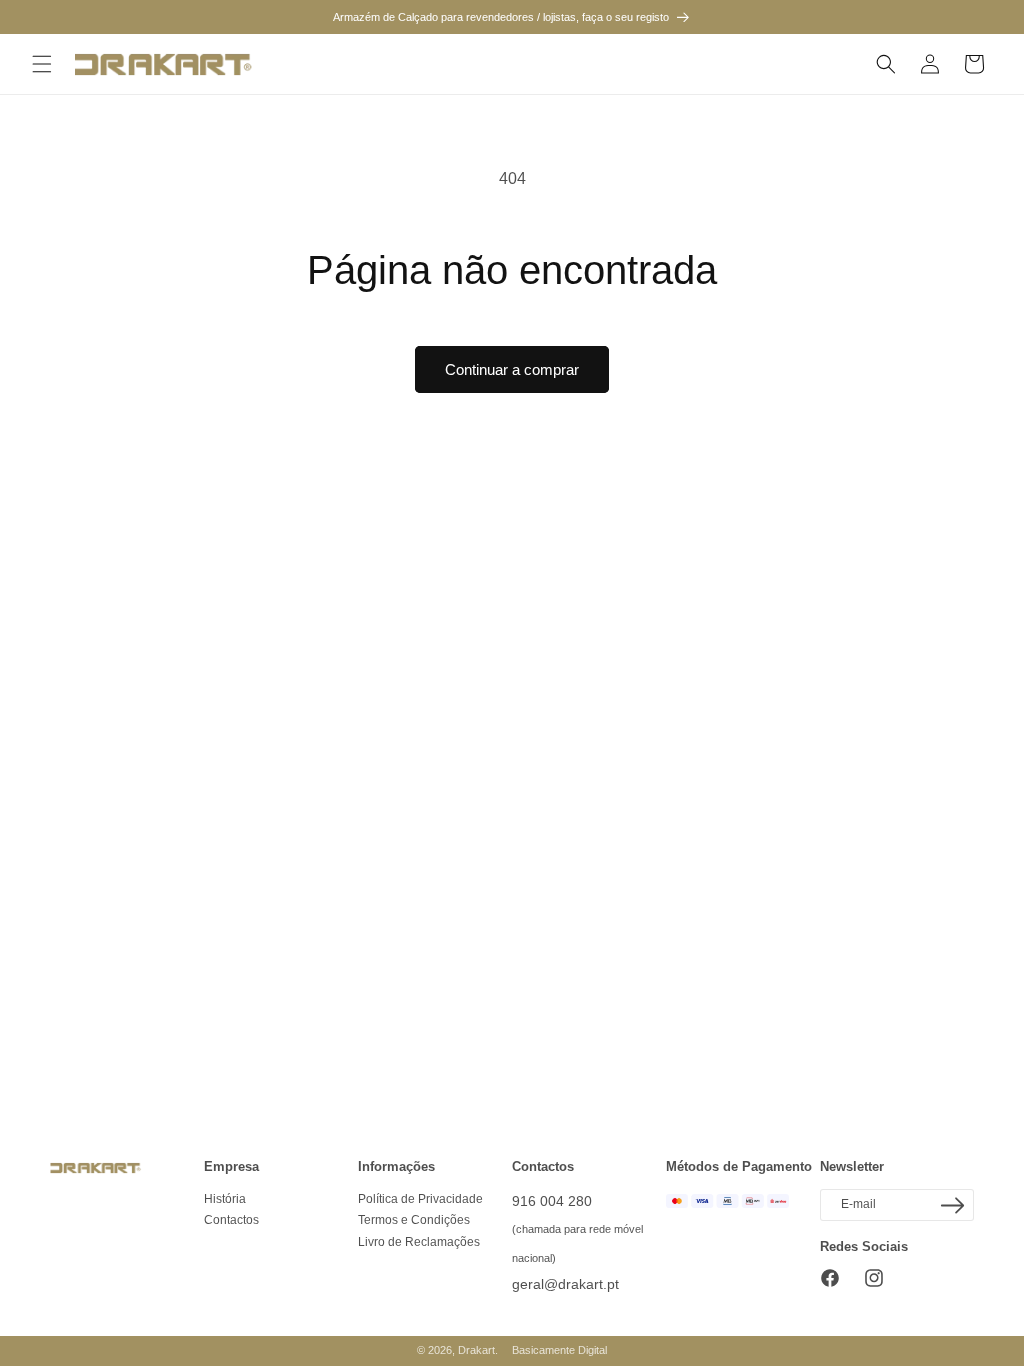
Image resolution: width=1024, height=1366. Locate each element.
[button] (42, 64)
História (225, 1199)
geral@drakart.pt (565, 1284)
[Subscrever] (952, 1205)
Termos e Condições (414, 1220)
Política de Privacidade (420, 1199)
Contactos (231, 1220)
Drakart (476, 1350)
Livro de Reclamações (419, 1242)
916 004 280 (552, 1201)
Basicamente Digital (559, 1350)
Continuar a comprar (512, 369)
